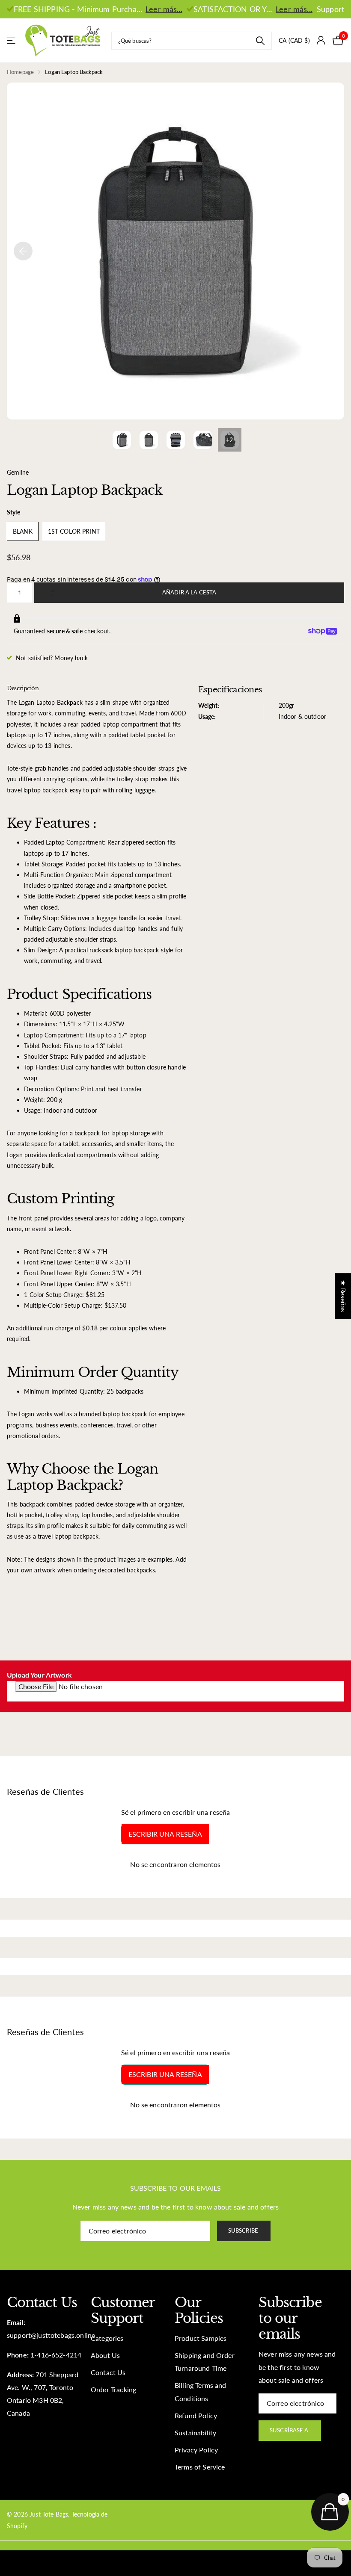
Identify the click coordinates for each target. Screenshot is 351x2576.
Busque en (260, 41)
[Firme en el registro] (321, 40)
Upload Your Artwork (39, 1675)
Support (330, 9)
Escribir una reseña (165, 1834)
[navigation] (23, 251)
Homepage (20, 72)
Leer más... (164, 9)
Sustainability (195, 2433)
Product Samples (201, 2338)
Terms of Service (200, 2467)
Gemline (18, 472)
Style (13, 512)
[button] (55, 585)
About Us (105, 2355)
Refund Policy (196, 2416)
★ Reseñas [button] (343, 1296)
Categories (107, 2338)
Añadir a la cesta (189, 592)
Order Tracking (113, 2390)
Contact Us (108, 2372)
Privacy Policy (196, 2450)
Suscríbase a (290, 2430)
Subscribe (244, 2230)
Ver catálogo (12, 40)
